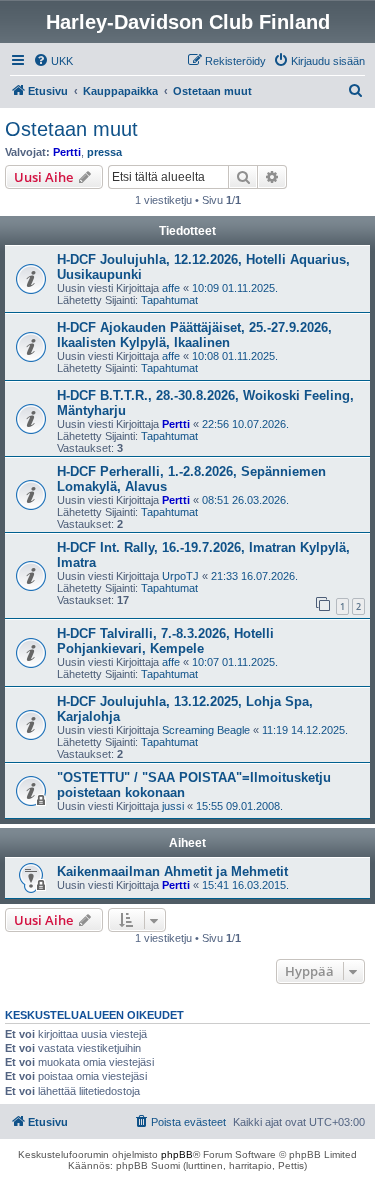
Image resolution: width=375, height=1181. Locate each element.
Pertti (67, 152)
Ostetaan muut (71, 129)
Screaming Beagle (206, 730)
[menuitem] (53, 61)
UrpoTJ (180, 576)
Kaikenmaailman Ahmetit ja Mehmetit (172, 871)
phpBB (177, 1154)
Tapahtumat (169, 300)
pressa (104, 152)
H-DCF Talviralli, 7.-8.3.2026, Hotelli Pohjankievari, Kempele (165, 641)
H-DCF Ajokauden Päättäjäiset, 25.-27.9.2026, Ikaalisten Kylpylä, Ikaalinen (194, 335)
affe (171, 288)
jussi (173, 806)
